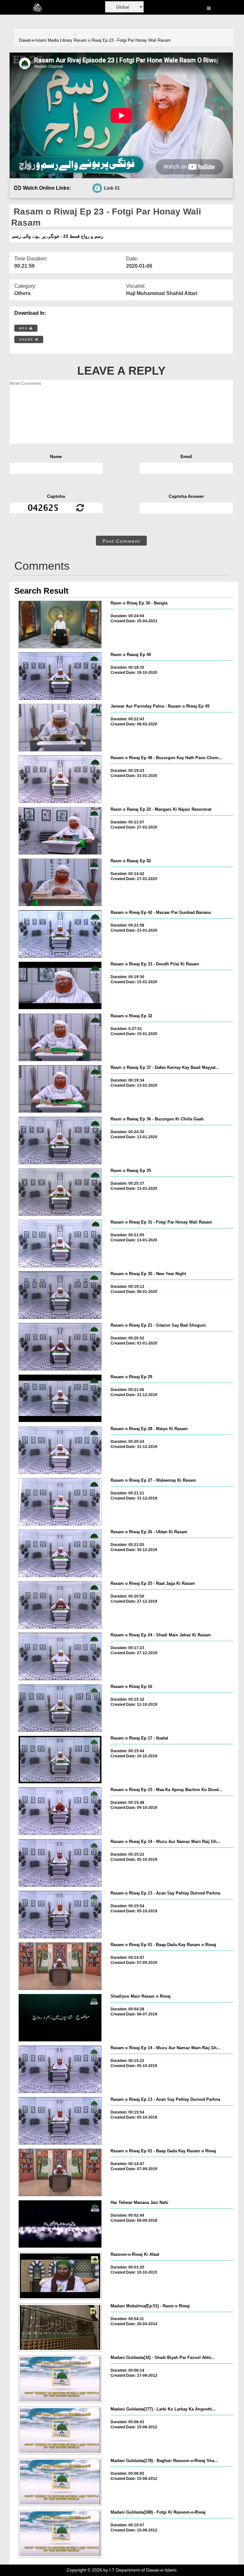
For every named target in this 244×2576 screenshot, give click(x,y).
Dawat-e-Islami (33, 40)
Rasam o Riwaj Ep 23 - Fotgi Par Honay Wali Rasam (122, 40)
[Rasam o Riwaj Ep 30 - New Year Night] (60, 1295)
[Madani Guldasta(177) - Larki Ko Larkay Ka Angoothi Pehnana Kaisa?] (60, 2431)
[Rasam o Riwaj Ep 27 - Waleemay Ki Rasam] (60, 1502)
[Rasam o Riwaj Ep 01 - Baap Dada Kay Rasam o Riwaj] (60, 1966)
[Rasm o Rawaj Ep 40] (60, 676)
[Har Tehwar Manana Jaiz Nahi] (60, 2224)
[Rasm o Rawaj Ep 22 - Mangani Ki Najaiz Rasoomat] (60, 831)
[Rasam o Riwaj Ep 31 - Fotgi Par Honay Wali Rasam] (60, 1244)
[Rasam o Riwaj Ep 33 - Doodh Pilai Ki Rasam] (60, 985)
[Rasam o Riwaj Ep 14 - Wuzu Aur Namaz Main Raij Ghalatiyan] (60, 1863)
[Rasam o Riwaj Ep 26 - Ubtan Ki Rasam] (60, 1553)
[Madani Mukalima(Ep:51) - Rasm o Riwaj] (60, 2327)
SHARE (27, 339)
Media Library (60, 40)
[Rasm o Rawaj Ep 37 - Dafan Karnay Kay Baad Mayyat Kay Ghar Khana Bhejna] (60, 1089)
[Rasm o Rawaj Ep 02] (60, 882)
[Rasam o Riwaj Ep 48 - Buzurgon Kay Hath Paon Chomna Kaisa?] (60, 779)
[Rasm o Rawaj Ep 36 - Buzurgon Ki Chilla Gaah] (60, 1140)
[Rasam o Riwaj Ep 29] (60, 1398)
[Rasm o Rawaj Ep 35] (60, 1192)
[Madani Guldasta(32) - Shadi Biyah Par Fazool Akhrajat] (60, 2379)
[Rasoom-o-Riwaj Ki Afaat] (60, 2276)
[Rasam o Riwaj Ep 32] (60, 1037)
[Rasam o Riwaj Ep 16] (60, 1708)
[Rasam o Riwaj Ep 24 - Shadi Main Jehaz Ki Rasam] (60, 1656)
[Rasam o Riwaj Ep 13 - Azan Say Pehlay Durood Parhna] (60, 1915)
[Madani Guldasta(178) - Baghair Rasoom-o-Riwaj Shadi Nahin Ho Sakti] (60, 2482)
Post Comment (121, 541)
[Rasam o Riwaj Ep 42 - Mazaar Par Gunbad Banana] (60, 934)
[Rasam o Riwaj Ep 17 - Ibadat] (60, 1760)
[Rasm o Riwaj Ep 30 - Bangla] (60, 625)
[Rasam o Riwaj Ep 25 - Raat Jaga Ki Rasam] (60, 1605)
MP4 (24, 328)
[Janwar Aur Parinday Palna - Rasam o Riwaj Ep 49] (60, 728)
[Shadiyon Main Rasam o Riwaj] (60, 2018)
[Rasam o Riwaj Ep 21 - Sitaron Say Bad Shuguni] (60, 1347)
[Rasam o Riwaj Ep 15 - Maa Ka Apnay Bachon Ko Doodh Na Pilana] (60, 1811)
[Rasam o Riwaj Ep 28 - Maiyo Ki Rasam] (60, 1450)
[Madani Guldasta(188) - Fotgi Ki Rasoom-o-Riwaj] (60, 2534)
